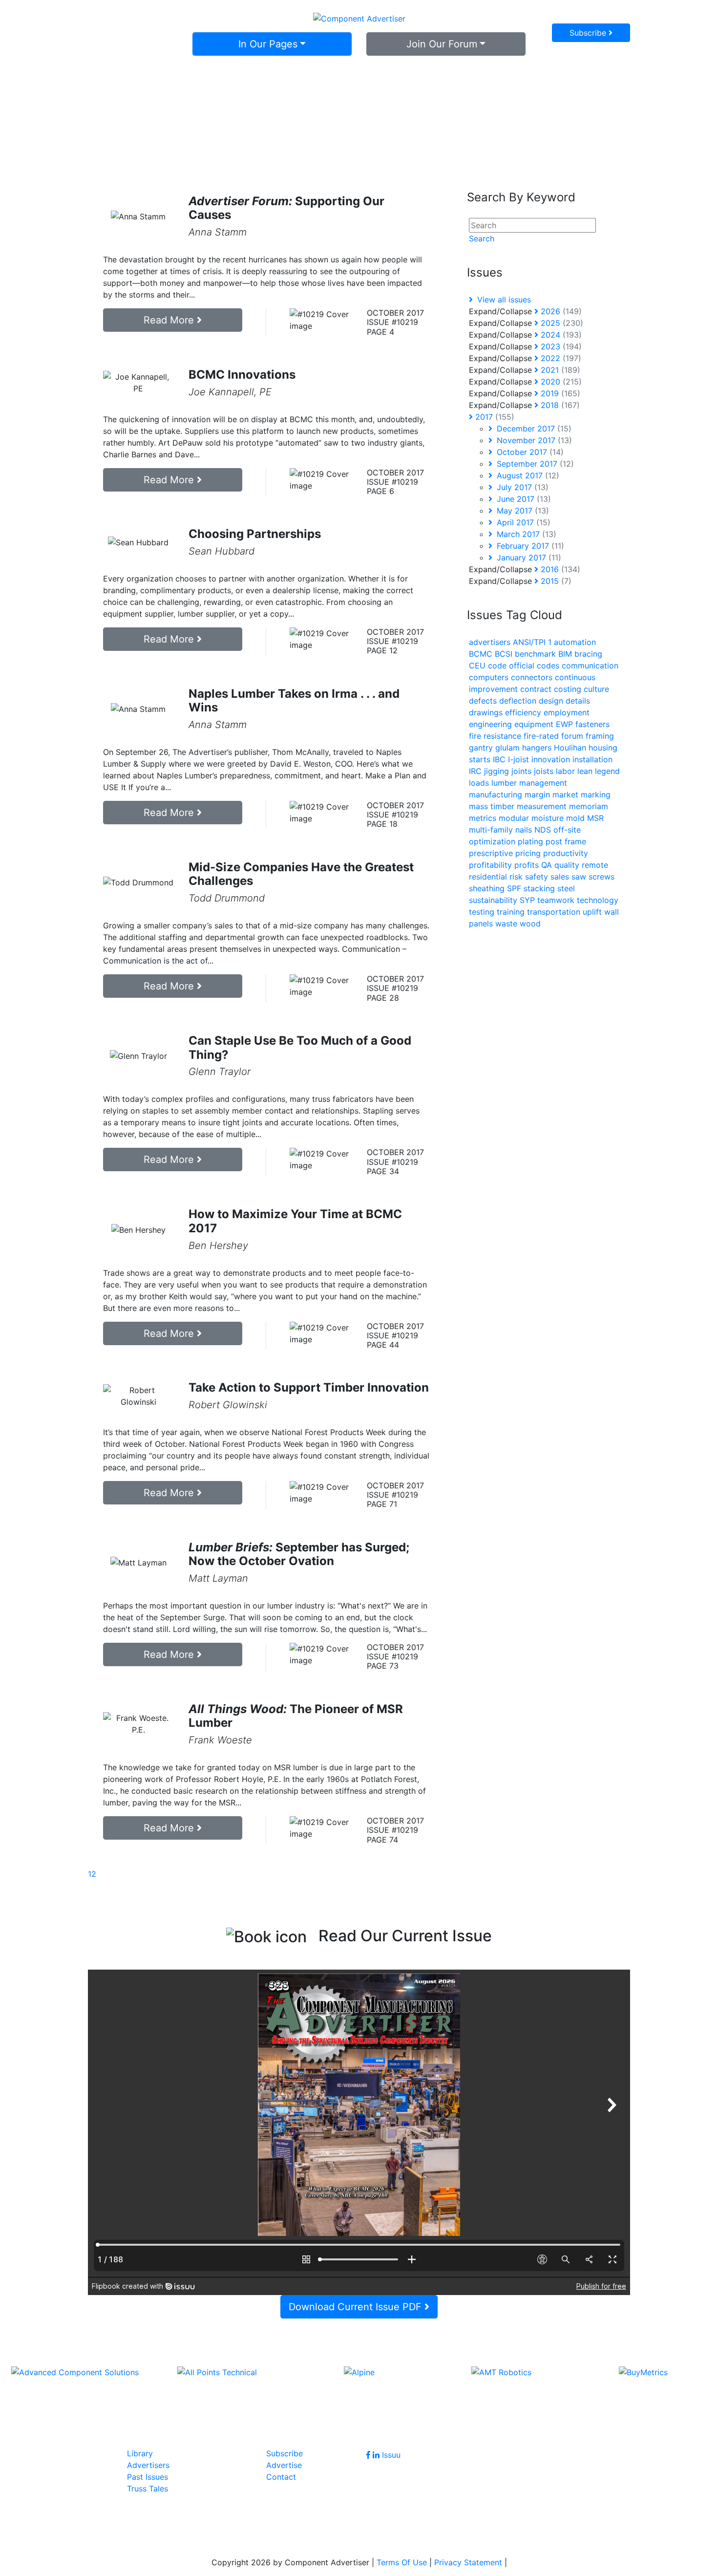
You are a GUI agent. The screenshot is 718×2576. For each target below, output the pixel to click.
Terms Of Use (402, 2562)
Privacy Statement (468, 2562)
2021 (559, 370)
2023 (560, 346)
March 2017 (525, 534)
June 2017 (523, 499)
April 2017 (522, 522)
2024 (560, 335)
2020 (560, 382)
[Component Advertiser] (359, 18)
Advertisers (148, 2465)
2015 (555, 581)
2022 (560, 358)
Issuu (391, 2455)
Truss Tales (148, 2489)
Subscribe (589, 33)
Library (140, 2453)
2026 (560, 311)
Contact (281, 2477)
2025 (561, 323)
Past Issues (148, 2477)
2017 (494, 417)
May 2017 (522, 511)
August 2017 (527, 475)
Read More (170, 320)
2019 (559, 393)
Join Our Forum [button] (442, 44)
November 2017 (533, 440)
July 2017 (521, 487)
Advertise (284, 2465)
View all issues (503, 300)
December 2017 (533, 429)
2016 (559, 569)
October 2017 (529, 452)
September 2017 (534, 464)
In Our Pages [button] (268, 44)
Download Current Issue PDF (357, 2307)
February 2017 (529, 546)
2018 (559, 405)
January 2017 (528, 558)
